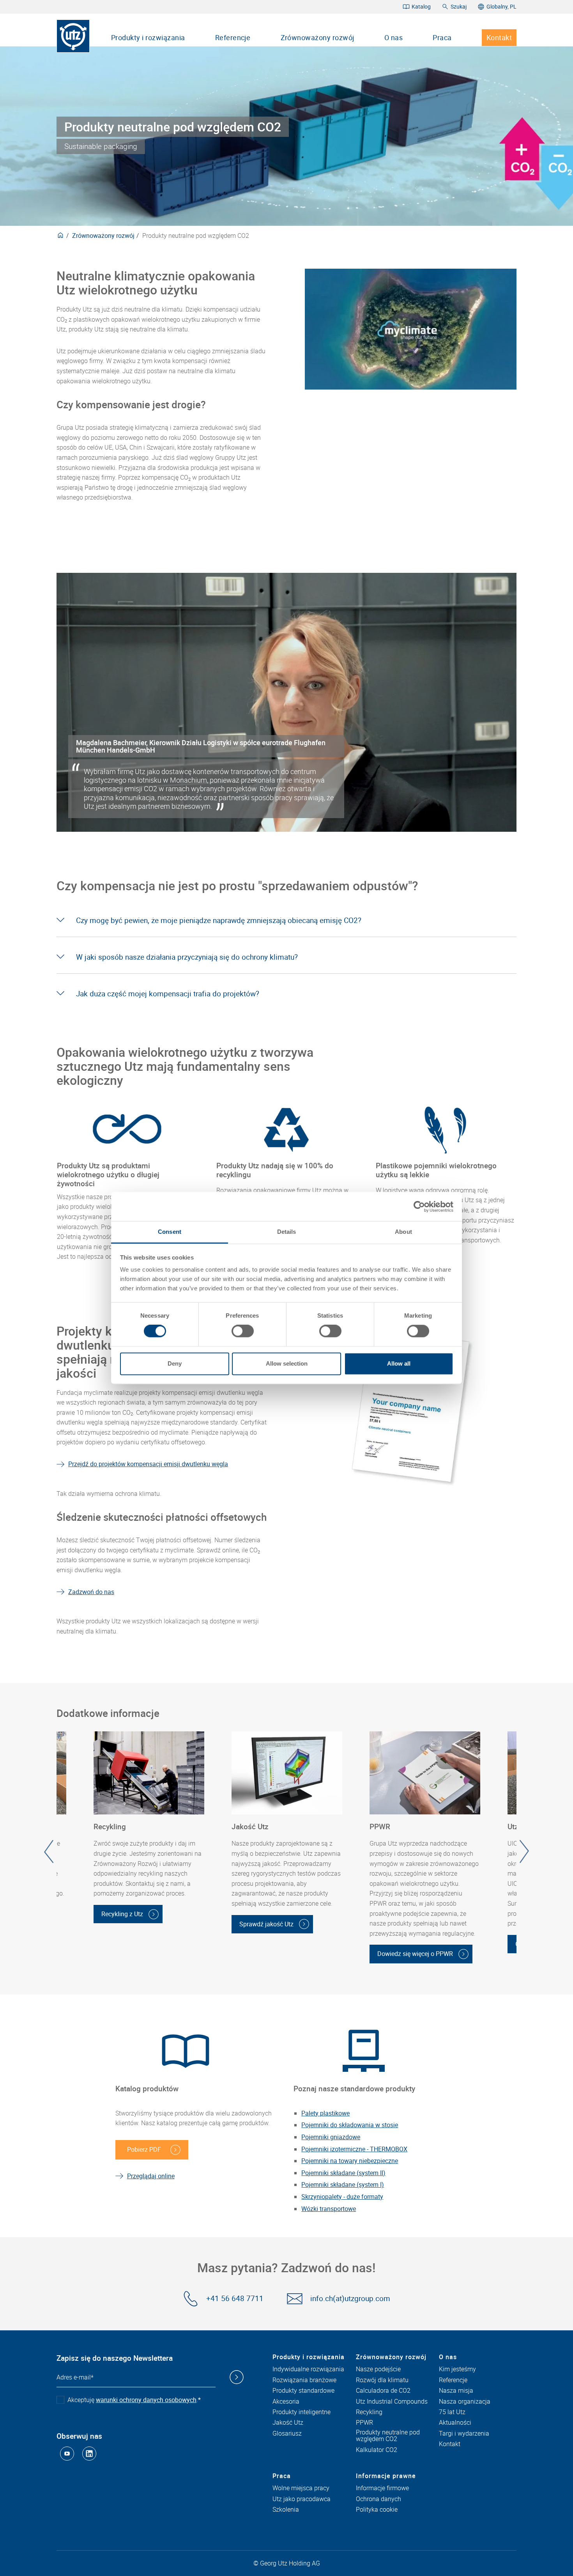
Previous (49, 1851)
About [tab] (403, 1232)
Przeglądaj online (151, 2176)
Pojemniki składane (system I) (343, 2184)
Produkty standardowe (303, 2391)
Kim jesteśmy (457, 2369)
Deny (175, 1363)
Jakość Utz (288, 2423)
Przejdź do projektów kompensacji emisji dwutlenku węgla (148, 1464)
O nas (393, 37)
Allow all (399, 1363)
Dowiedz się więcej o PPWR (415, 1954)
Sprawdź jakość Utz (266, 1924)
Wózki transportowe (329, 2209)
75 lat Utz (452, 2412)
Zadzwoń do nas (91, 1592)
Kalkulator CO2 (377, 2450)
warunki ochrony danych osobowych (146, 2400)
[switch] (243, 1331)
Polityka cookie (377, 2510)
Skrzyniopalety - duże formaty (342, 2197)
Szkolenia (286, 2510)
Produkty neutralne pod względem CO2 (388, 2436)
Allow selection (287, 1363)
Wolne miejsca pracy (301, 2488)
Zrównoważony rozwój (317, 37)
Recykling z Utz (122, 1914)
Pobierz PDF (144, 2149)
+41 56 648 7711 (235, 2299)
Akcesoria (286, 2402)
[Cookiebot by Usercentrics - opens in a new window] (419, 1207)
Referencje (233, 37)
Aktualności (455, 2423)
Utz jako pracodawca (302, 2499)
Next (524, 1851)
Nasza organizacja (465, 2402)
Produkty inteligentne (302, 2412)
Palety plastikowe (325, 2113)
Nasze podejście (378, 2369)
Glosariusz (287, 2434)
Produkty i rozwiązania (148, 37)
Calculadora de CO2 (383, 2391)
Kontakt (499, 37)
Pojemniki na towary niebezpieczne (350, 2161)
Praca (442, 37)
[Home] (73, 36)
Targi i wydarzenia (464, 2434)
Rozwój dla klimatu (382, 2380)
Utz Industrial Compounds (392, 2402)
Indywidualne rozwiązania (308, 2369)
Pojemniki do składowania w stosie (350, 2125)
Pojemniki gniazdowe (331, 2137)
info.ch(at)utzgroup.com (350, 2299)
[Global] (60, 236)
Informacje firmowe (382, 2488)
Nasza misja (456, 2391)
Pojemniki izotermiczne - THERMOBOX (354, 2149)
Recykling (369, 2412)
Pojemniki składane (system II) (343, 2173)
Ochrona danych (378, 2499)
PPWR (364, 2423)
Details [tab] (287, 1232)
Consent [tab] (170, 1232)
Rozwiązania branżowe (304, 2380)
